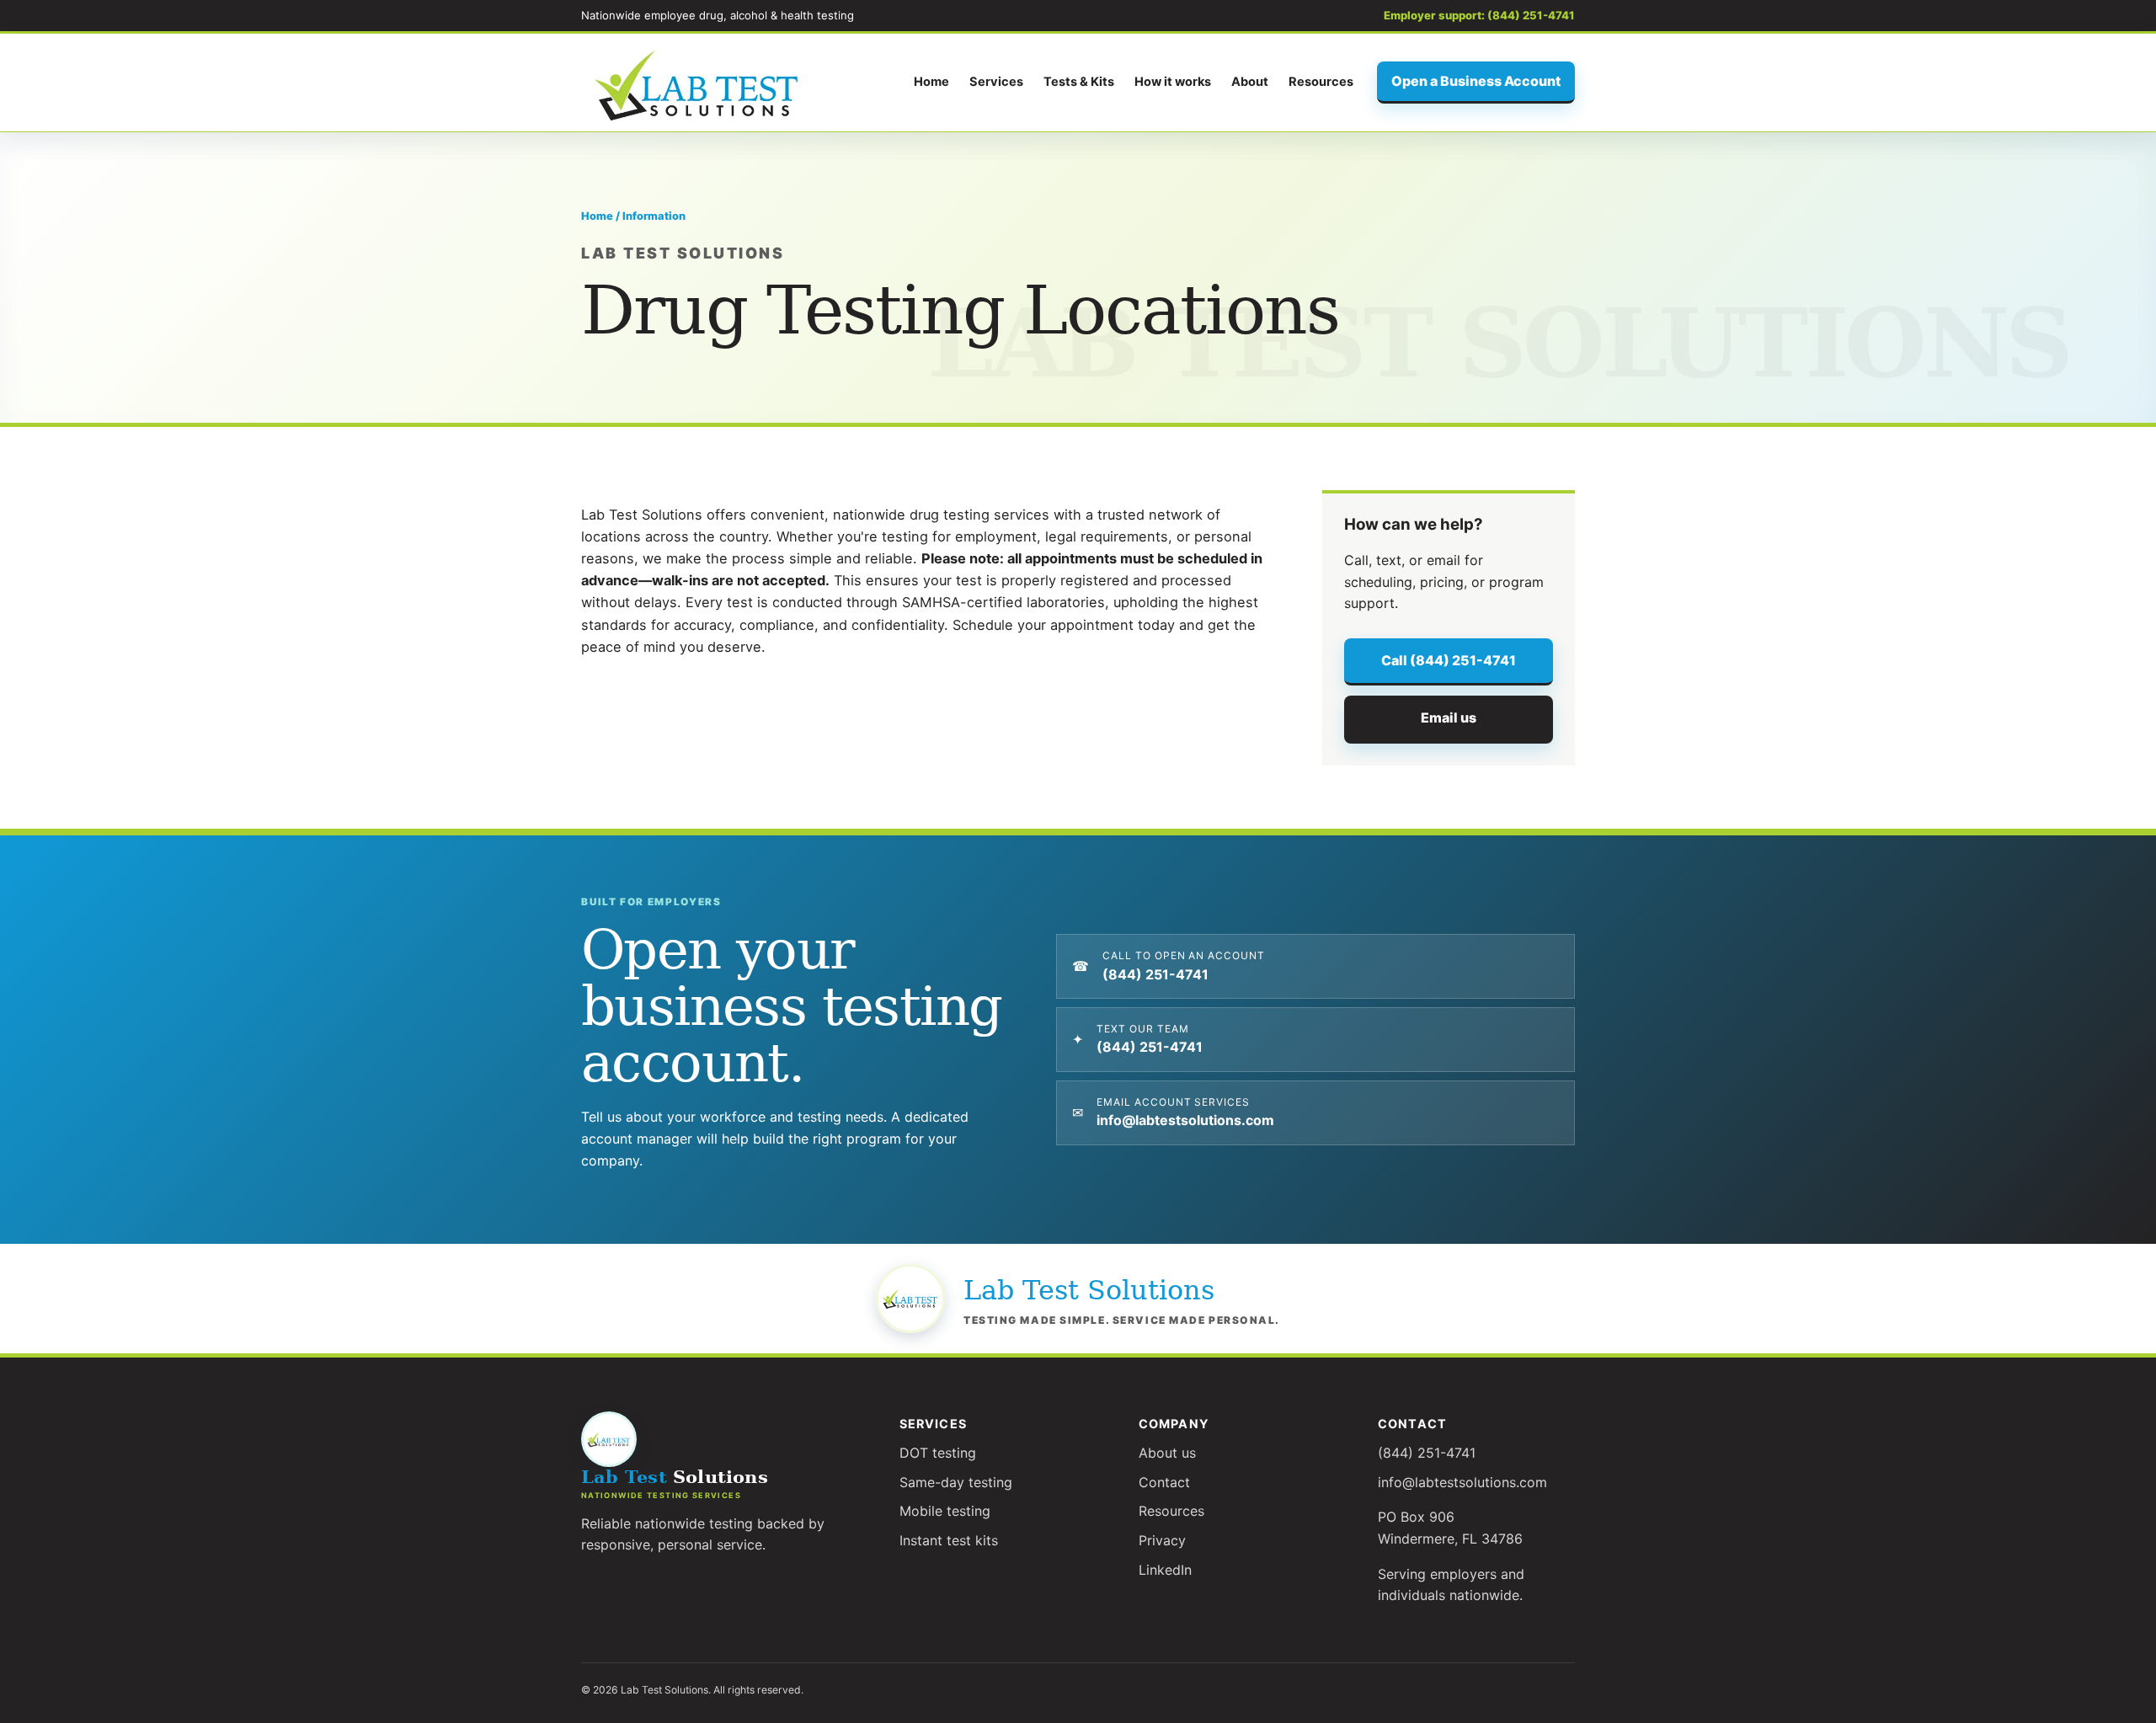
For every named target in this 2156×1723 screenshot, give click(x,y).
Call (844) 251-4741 (1449, 660)
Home (931, 82)
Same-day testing (956, 1482)
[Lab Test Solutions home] (699, 83)
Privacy (1162, 1540)
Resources (1321, 82)
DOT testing (938, 1453)
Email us (1449, 717)
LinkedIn (1165, 1570)
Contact (1164, 1482)
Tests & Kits (1079, 82)
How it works (1173, 82)
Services (996, 82)
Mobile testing (945, 1511)
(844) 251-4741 (1427, 1453)
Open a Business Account (1476, 81)
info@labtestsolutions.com (1462, 1482)
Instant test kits (949, 1540)
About (1250, 82)
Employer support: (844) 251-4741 (1479, 15)
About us (1167, 1453)
